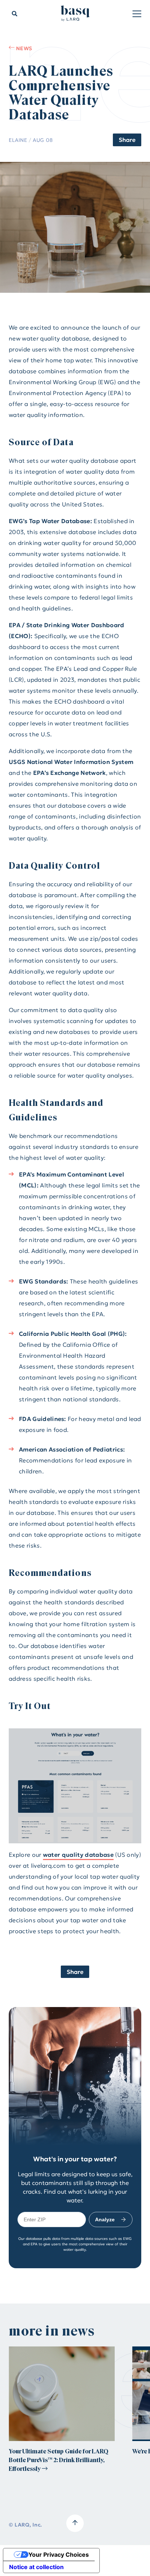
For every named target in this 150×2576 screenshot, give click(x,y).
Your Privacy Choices (59, 2555)
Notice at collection (36, 2567)
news (23, 48)
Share (127, 140)
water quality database (78, 1855)
